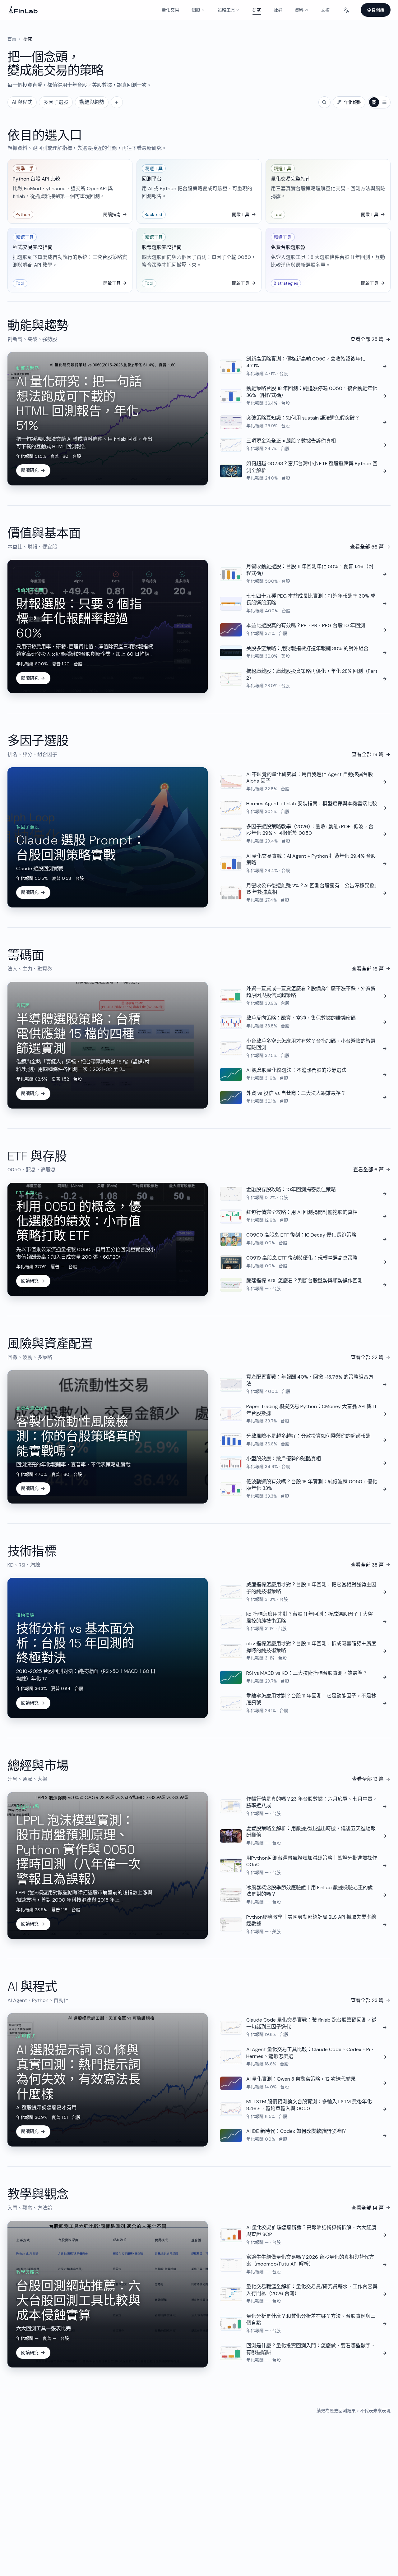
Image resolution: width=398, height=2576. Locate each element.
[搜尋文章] (324, 102)
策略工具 (226, 10)
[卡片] (374, 102)
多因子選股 (56, 102)
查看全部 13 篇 (368, 1779)
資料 (303, 11)
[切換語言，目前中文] (346, 10)
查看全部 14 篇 (368, 2208)
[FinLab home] (23, 10)
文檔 (325, 10)
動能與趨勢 (92, 102)
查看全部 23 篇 (367, 2000)
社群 (278, 10)
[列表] (384, 102)
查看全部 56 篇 (367, 547)
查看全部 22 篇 (367, 1357)
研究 (257, 10)
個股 (196, 10)
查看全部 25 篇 (367, 339)
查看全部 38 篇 (367, 1565)
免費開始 (376, 10)
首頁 (12, 39)
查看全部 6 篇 (368, 1170)
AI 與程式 (22, 102)
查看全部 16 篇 (368, 969)
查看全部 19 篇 (368, 754)
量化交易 (170, 10)
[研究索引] (117, 102)
